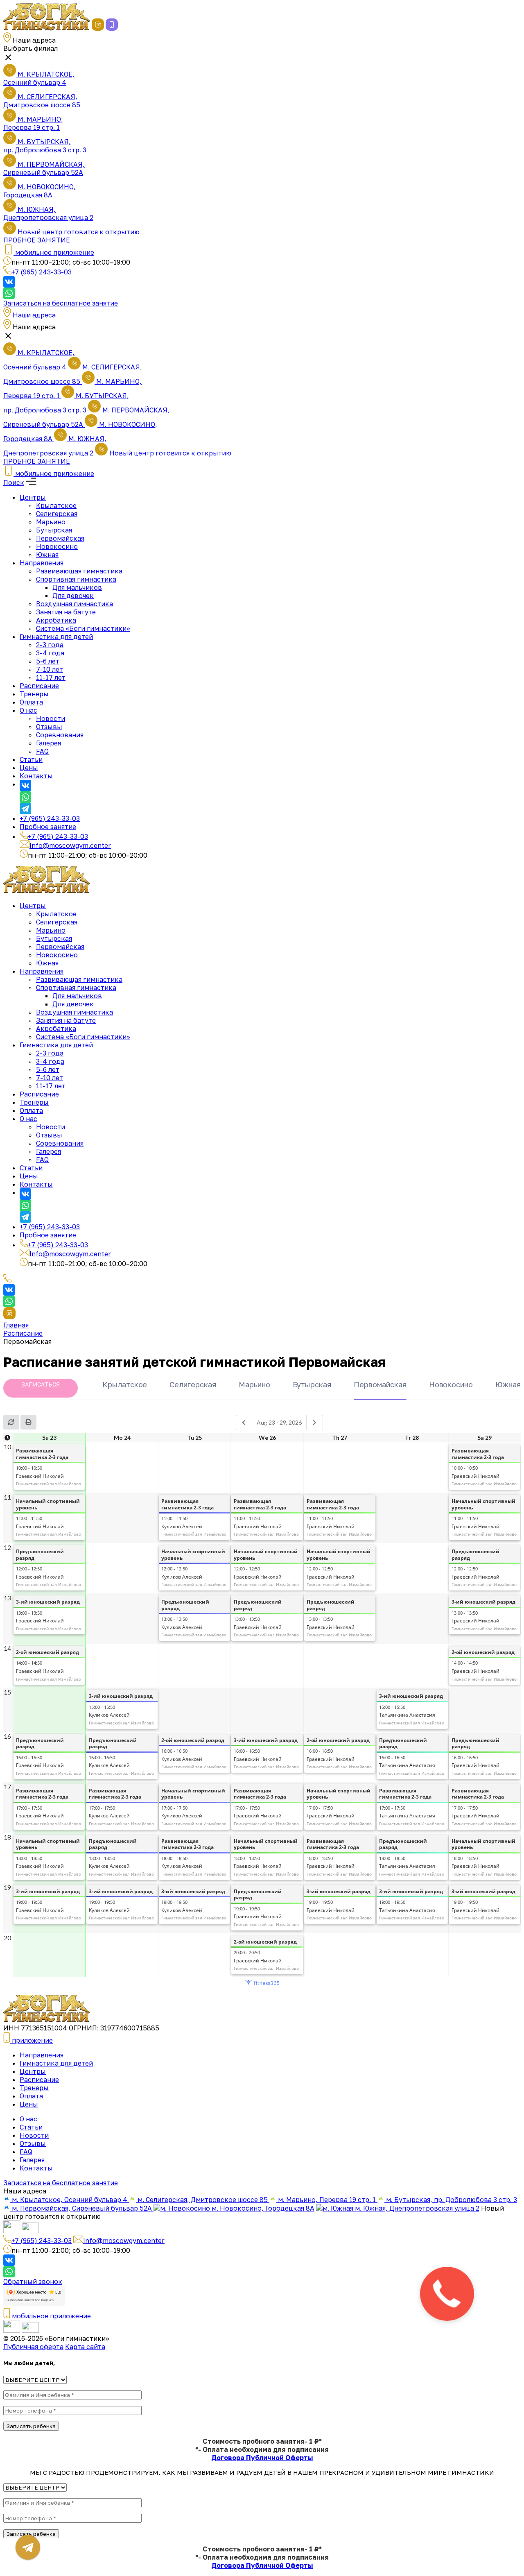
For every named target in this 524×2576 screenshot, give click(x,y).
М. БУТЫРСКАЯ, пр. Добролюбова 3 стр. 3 (45, 146)
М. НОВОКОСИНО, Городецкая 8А (40, 191)
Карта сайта (85, 2347)
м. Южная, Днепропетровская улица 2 (416, 2208)
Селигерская (57, 514)
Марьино (51, 522)
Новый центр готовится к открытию (78, 232)
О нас (28, 710)
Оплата (31, 702)
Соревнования (60, 735)
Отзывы (49, 727)
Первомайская (60, 538)
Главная (16, 1325)
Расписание (39, 686)
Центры (33, 497)
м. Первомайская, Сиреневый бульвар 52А (82, 2208)
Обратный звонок (33, 2281)
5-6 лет (48, 661)
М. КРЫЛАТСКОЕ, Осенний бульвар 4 (39, 78)
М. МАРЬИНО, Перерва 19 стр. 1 (33, 123)
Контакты (36, 776)
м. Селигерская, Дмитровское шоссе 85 (203, 2200)
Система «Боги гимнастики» (83, 628)
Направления (42, 563)
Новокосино (57, 546)
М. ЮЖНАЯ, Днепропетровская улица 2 (48, 213)
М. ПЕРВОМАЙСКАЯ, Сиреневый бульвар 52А (44, 168)
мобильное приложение (51, 2316)
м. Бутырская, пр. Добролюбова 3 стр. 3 (451, 2200)
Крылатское (56, 505)
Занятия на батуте (66, 612)
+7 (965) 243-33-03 (42, 272)
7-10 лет (50, 669)
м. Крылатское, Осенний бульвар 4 (70, 2200)
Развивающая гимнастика (79, 571)
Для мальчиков (77, 587)
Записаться (41, 1384)
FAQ (42, 751)
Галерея (49, 743)
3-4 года (50, 653)
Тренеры (34, 694)
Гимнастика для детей (56, 637)
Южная (47, 555)
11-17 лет (51, 677)
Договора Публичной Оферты (262, 2458)
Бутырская (54, 530)
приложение (32, 2040)
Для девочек (73, 596)
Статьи (31, 759)
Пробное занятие (48, 827)
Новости (51, 718)
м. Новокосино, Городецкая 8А (262, 2208)
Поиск (14, 483)
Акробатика (56, 620)
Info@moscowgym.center (70, 845)
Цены (29, 768)
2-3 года (50, 645)
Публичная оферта (33, 2347)
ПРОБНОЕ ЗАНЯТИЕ (37, 240)
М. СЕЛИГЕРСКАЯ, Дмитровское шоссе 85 (42, 101)
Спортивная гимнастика (76, 579)
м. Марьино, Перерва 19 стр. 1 (327, 2200)
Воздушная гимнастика (75, 604)
